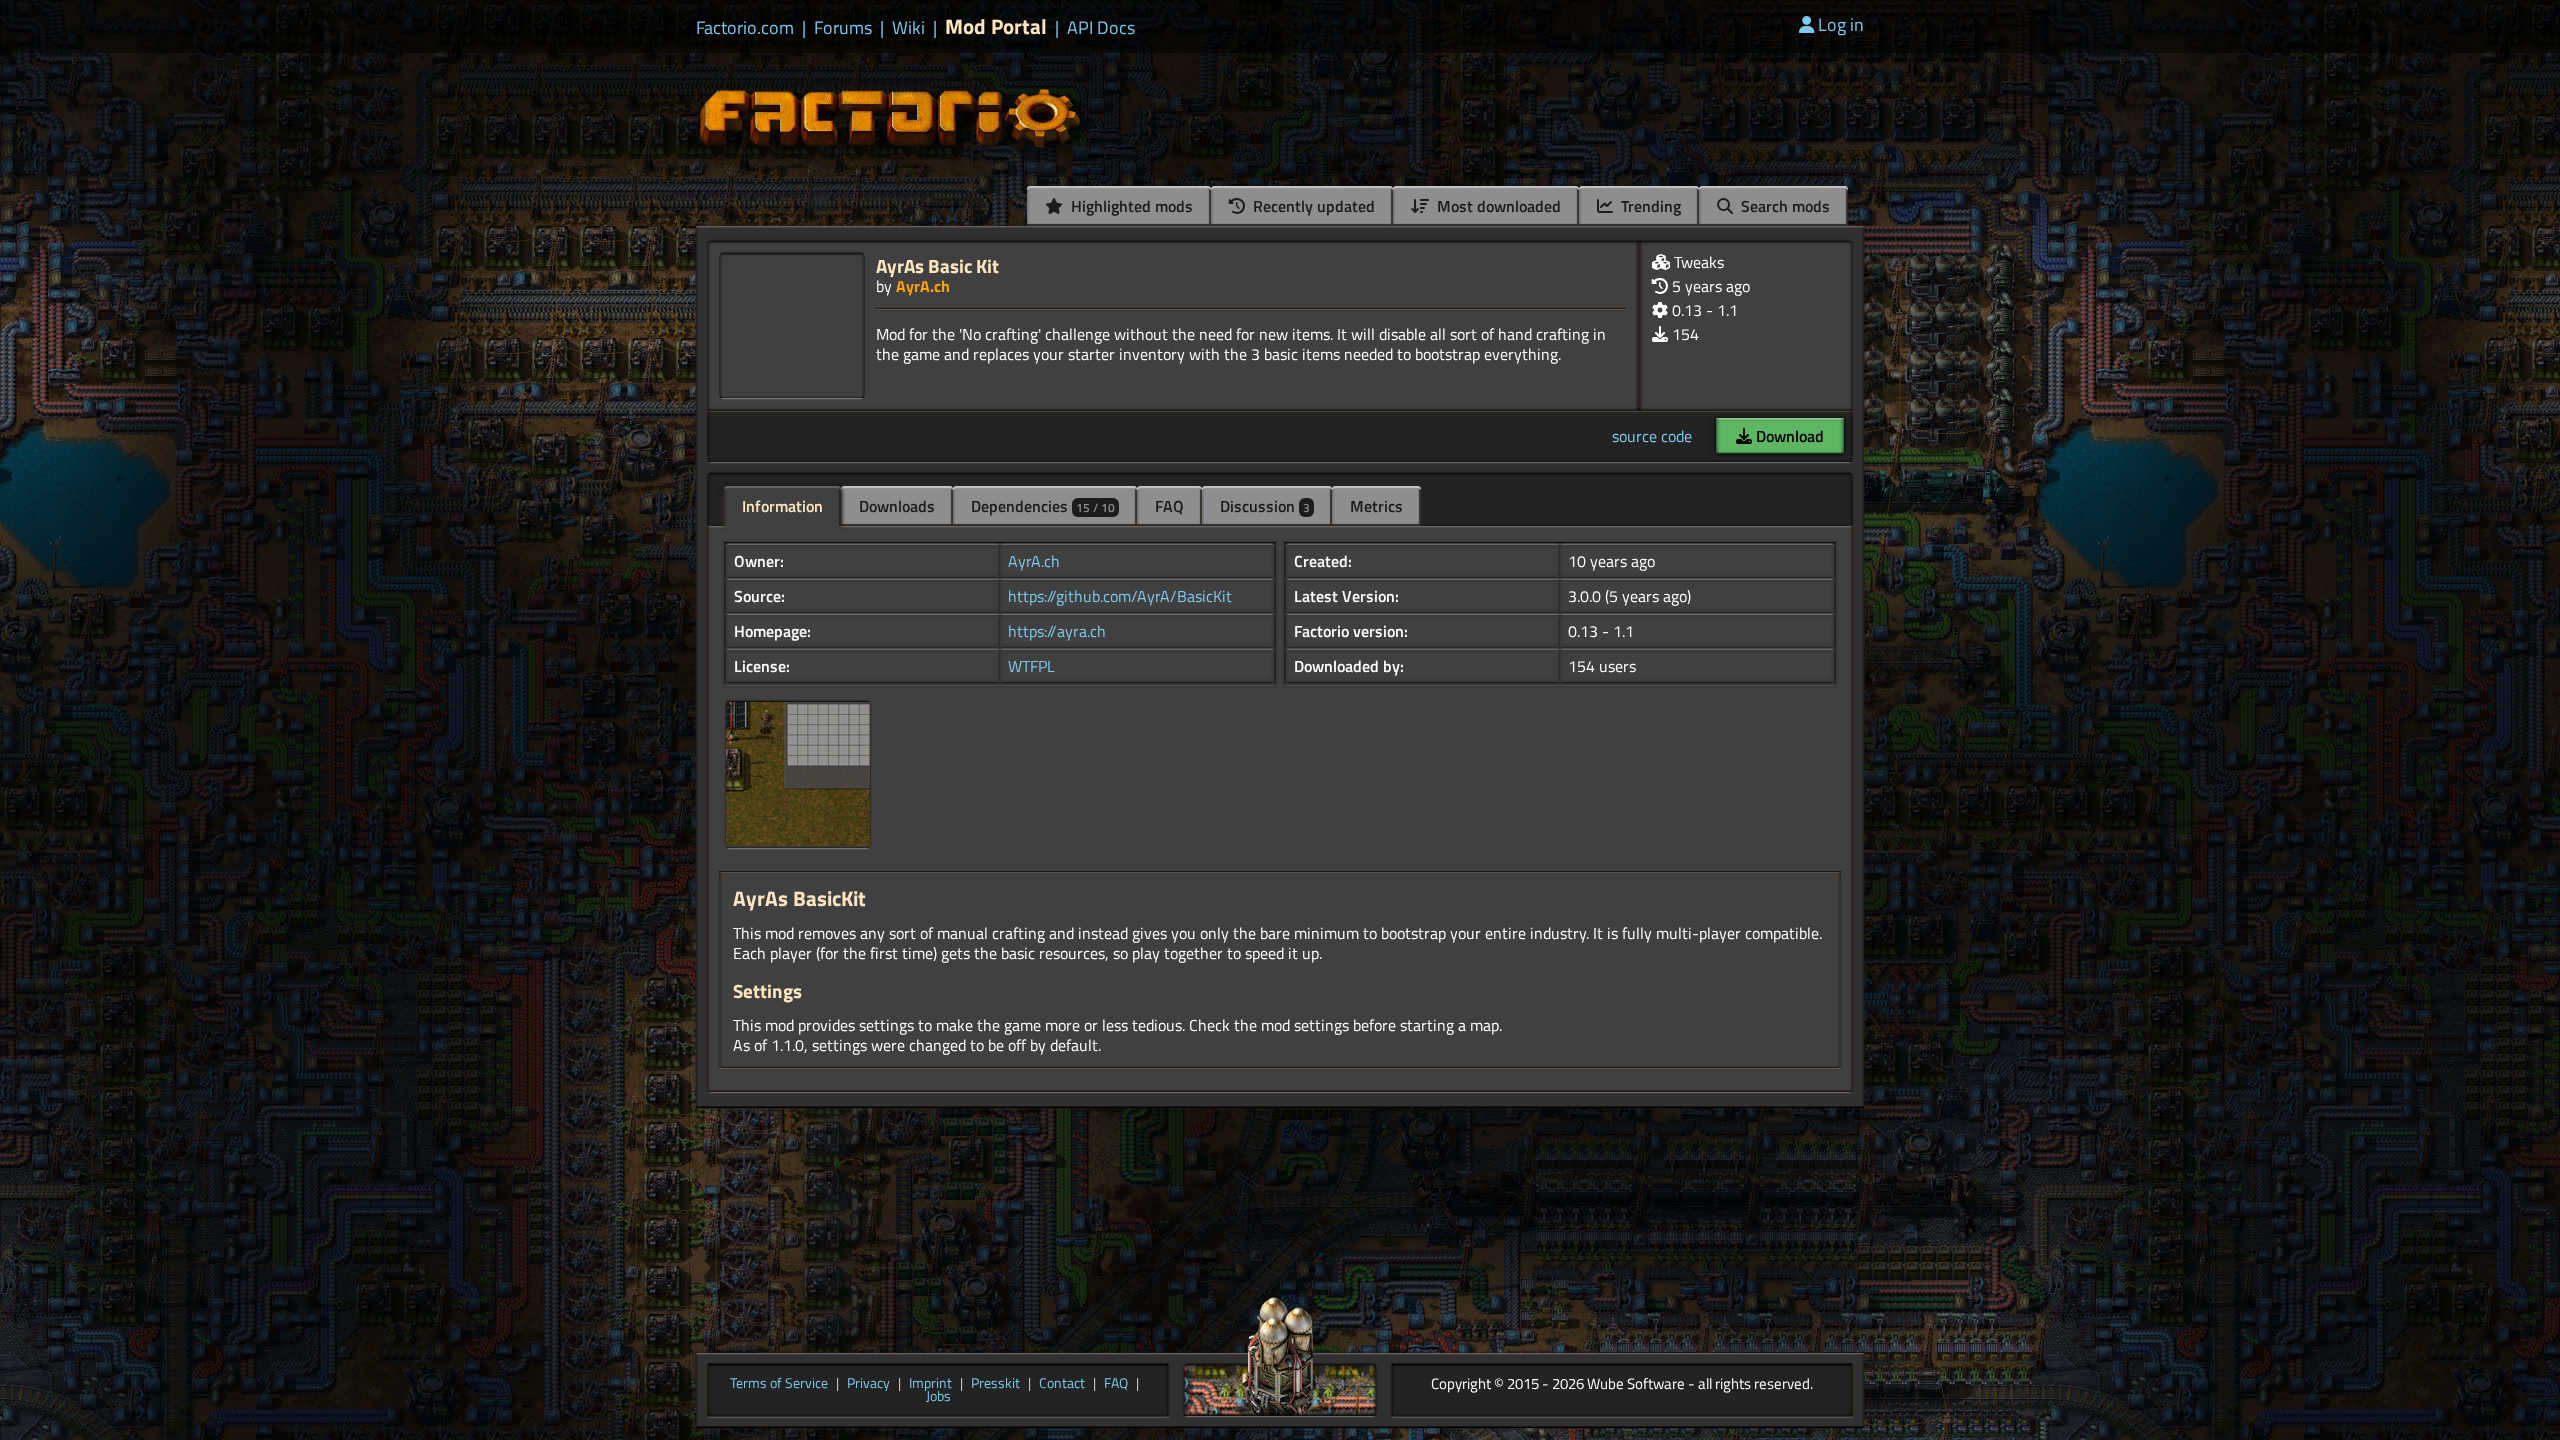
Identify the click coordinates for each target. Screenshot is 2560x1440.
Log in (1841, 24)
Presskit (995, 1384)
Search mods (1783, 206)
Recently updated (1312, 206)
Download (1788, 436)
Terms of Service (779, 1384)
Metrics (1376, 506)
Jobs (938, 1397)
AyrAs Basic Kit (937, 265)
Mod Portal (996, 26)
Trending (1649, 206)
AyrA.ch (923, 286)
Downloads (897, 506)
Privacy (868, 1384)
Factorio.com (745, 28)
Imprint (930, 1384)
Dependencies (1043, 506)
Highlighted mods (1130, 206)
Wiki (908, 28)
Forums (843, 28)
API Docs (1101, 28)
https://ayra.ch (1057, 631)
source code (1652, 436)
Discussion (1265, 506)
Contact (1062, 1384)
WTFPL (1031, 666)
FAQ (1169, 506)
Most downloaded (1497, 206)
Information (782, 506)
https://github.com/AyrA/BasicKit (1120, 596)
